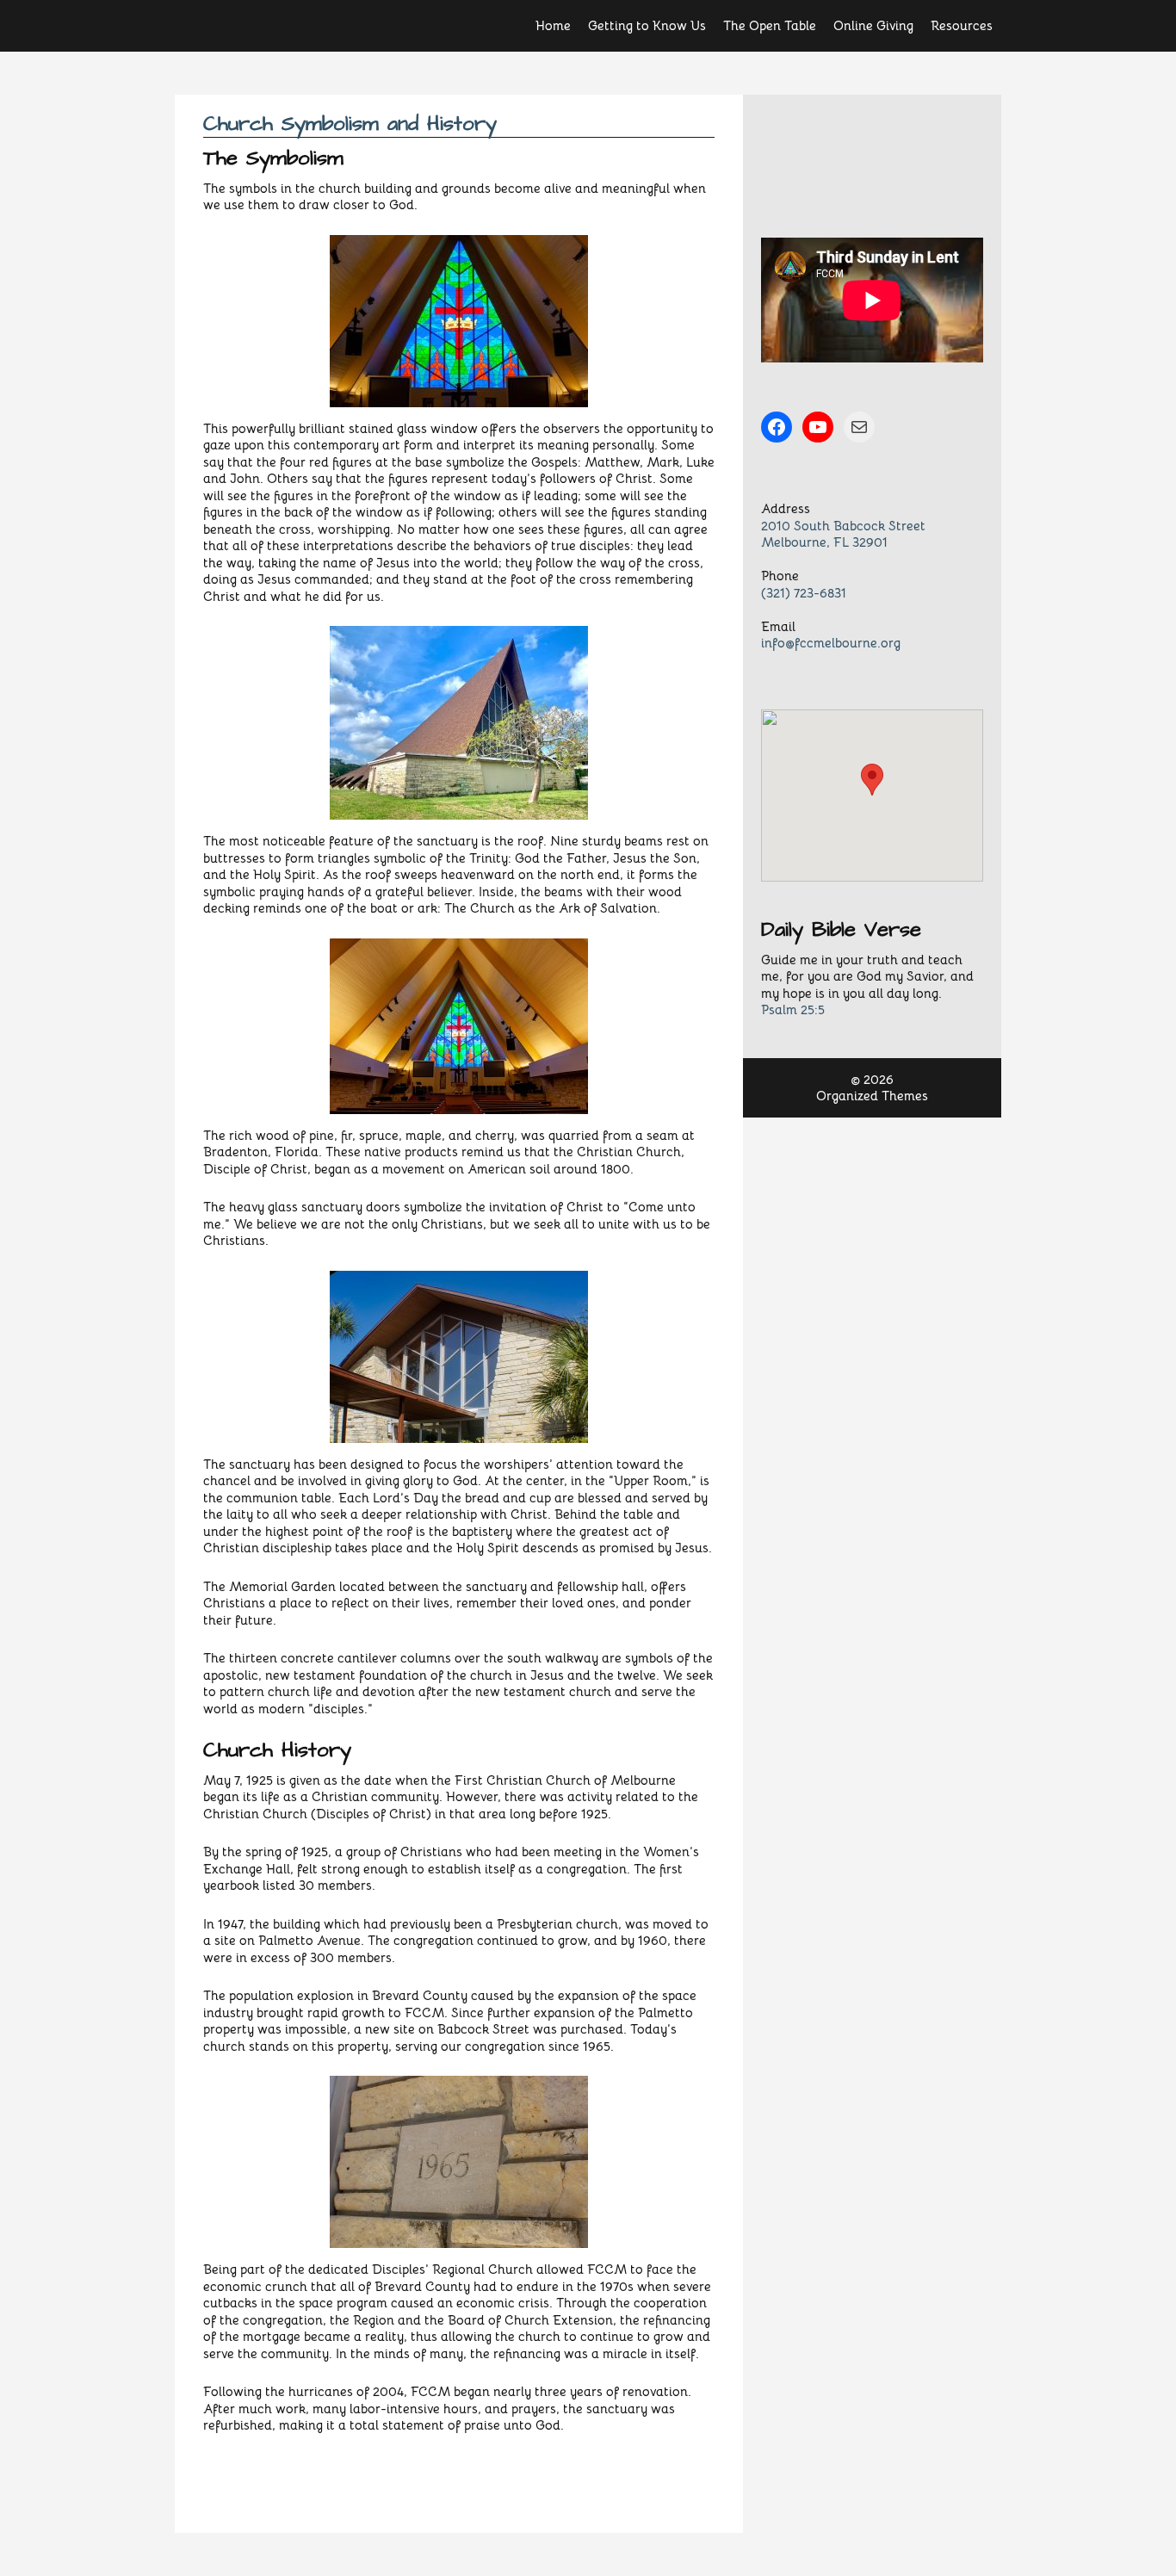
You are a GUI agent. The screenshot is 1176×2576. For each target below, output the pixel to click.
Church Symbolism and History (350, 124)
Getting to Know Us (647, 25)
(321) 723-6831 (804, 593)
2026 (879, 1079)
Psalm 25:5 (793, 1009)
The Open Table (770, 25)
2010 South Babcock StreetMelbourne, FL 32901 (843, 534)
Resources (962, 25)
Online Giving (873, 25)
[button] (872, 780)
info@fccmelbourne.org (831, 643)
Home (553, 25)
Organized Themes (872, 1096)
